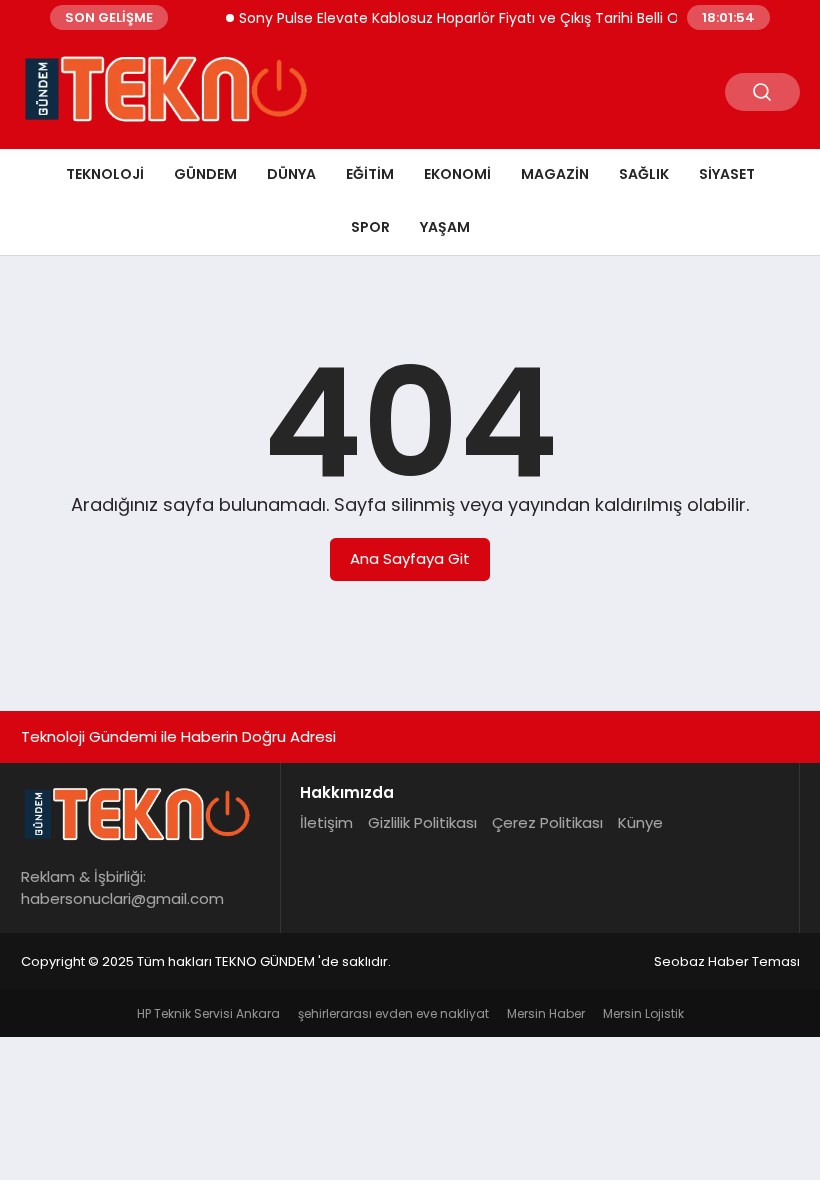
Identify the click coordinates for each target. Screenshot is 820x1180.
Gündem (205, 174)
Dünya (291, 174)
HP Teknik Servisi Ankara (208, 1013)
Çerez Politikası (547, 822)
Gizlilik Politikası (422, 822)
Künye (640, 822)
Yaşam (445, 227)
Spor (370, 227)
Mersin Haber (546, 1013)
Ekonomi (457, 174)
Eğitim (370, 174)
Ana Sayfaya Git (410, 558)
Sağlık (644, 174)
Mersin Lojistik (643, 1013)
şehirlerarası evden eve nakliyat (393, 1013)
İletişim (326, 822)
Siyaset (727, 174)
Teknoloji (105, 174)
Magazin (555, 174)
